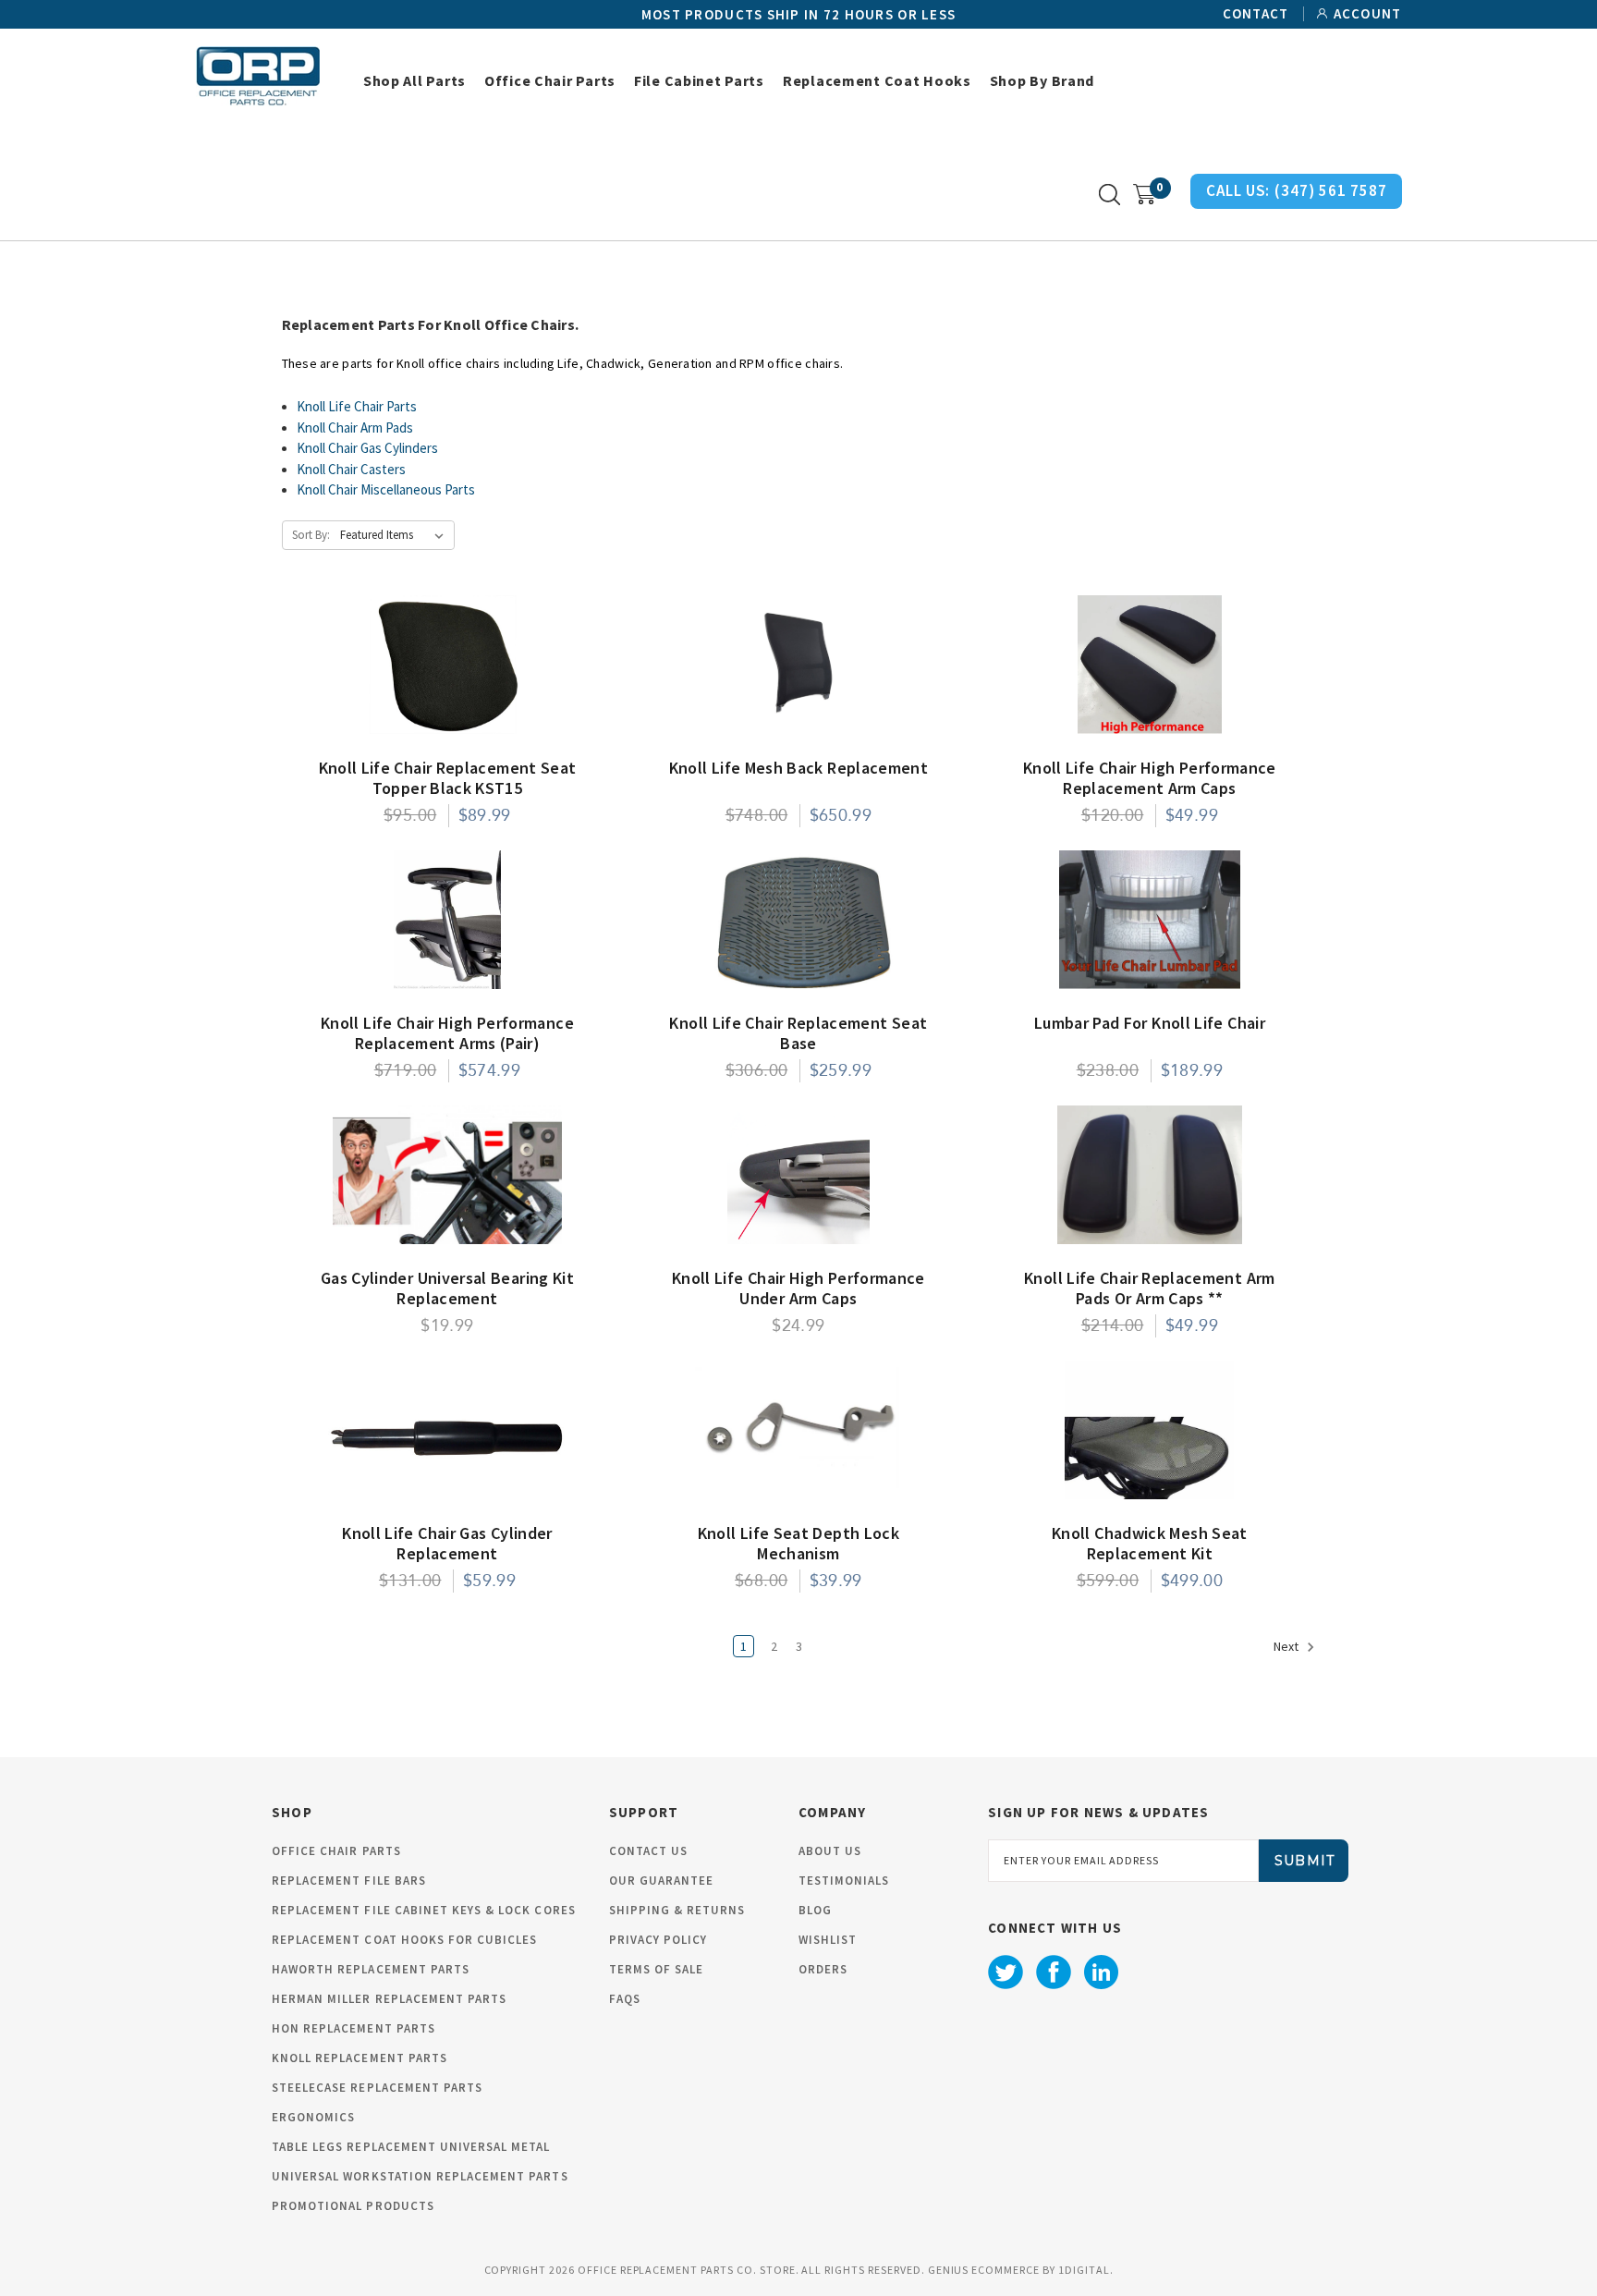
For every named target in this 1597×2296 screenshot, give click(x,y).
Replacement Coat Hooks (877, 80)
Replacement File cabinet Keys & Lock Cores (424, 1910)
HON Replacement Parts (354, 2028)
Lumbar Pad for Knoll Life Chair (1150, 1023)
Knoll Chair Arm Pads (355, 427)
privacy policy (658, 1940)
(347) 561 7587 (1330, 190)
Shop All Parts (414, 80)
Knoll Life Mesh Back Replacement (799, 768)
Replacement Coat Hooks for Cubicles (404, 1940)
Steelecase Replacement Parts (377, 2088)
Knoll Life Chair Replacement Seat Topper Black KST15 (448, 778)
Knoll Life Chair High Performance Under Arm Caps (798, 1288)
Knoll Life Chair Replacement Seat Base (798, 1033)
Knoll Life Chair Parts (357, 406)
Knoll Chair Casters (351, 469)
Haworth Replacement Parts (371, 1969)
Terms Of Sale (657, 1969)
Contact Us (648, 1851)
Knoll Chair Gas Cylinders (367, 448)
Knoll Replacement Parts (360, 2058)
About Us (830, 1851)
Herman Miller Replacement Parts (389, 1999)
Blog (815, 1910)
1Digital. (1086, 2270)
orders (823, 1969)
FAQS (625, 1999)
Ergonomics (313, 2117)
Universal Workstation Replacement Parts (420, 2176)
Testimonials (844, 1881)
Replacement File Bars (349, 1881)
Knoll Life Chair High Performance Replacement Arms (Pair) (447, 1033)
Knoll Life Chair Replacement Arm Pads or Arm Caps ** (1150, 1288)
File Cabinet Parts (699, 80)
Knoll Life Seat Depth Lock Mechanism (798, 1544)
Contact (1256, 14)
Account (1368, 14)
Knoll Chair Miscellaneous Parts (386, 489)
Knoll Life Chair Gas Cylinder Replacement (447, 1544)
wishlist (828, 1940)
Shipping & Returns (677, 1910)
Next (1287, 1646)
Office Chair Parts (550, 80)
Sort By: (311, 535)
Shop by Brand (1042, 80)
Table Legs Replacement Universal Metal (411, 2147)
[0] (1145, 195)
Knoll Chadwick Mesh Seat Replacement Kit (1150, 1544)
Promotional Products (353, 2206)
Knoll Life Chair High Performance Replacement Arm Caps (1150, 778)
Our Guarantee (662, 1881)
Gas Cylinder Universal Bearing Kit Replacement (447, 1288)
